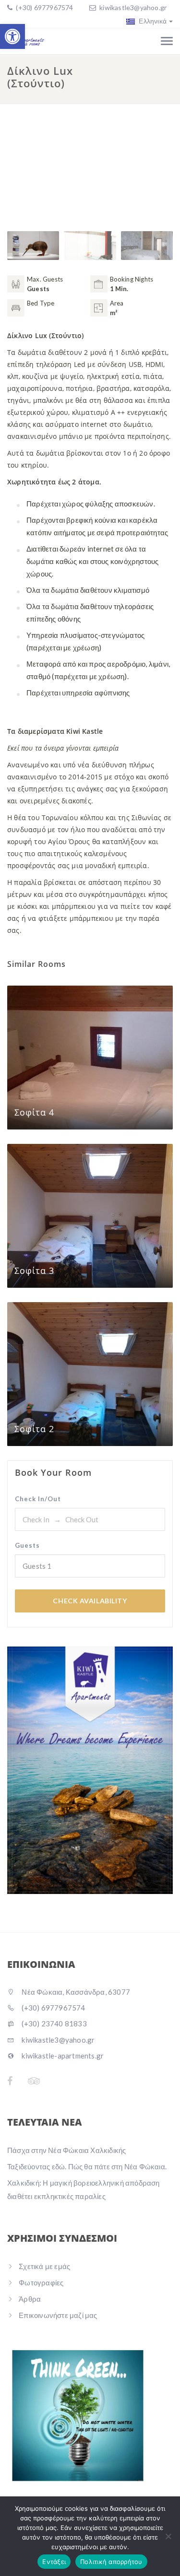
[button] (12, 36)
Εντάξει (54, 2562)
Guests (27, 1545)
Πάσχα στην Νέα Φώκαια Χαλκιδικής (66, 2150)
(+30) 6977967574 (44, 7)
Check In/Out (38, 1499)
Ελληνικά (152, 21)
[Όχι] (168, 2536)
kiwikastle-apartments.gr (62, 2056)
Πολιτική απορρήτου (111, 2562)
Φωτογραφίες (41, 2282)
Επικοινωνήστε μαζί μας (58, 2315)
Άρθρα (30, 2299)
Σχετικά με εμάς (44, 2266)
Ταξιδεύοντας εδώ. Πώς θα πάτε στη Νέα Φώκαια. (87, 2166)
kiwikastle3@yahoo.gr (133, 7)
